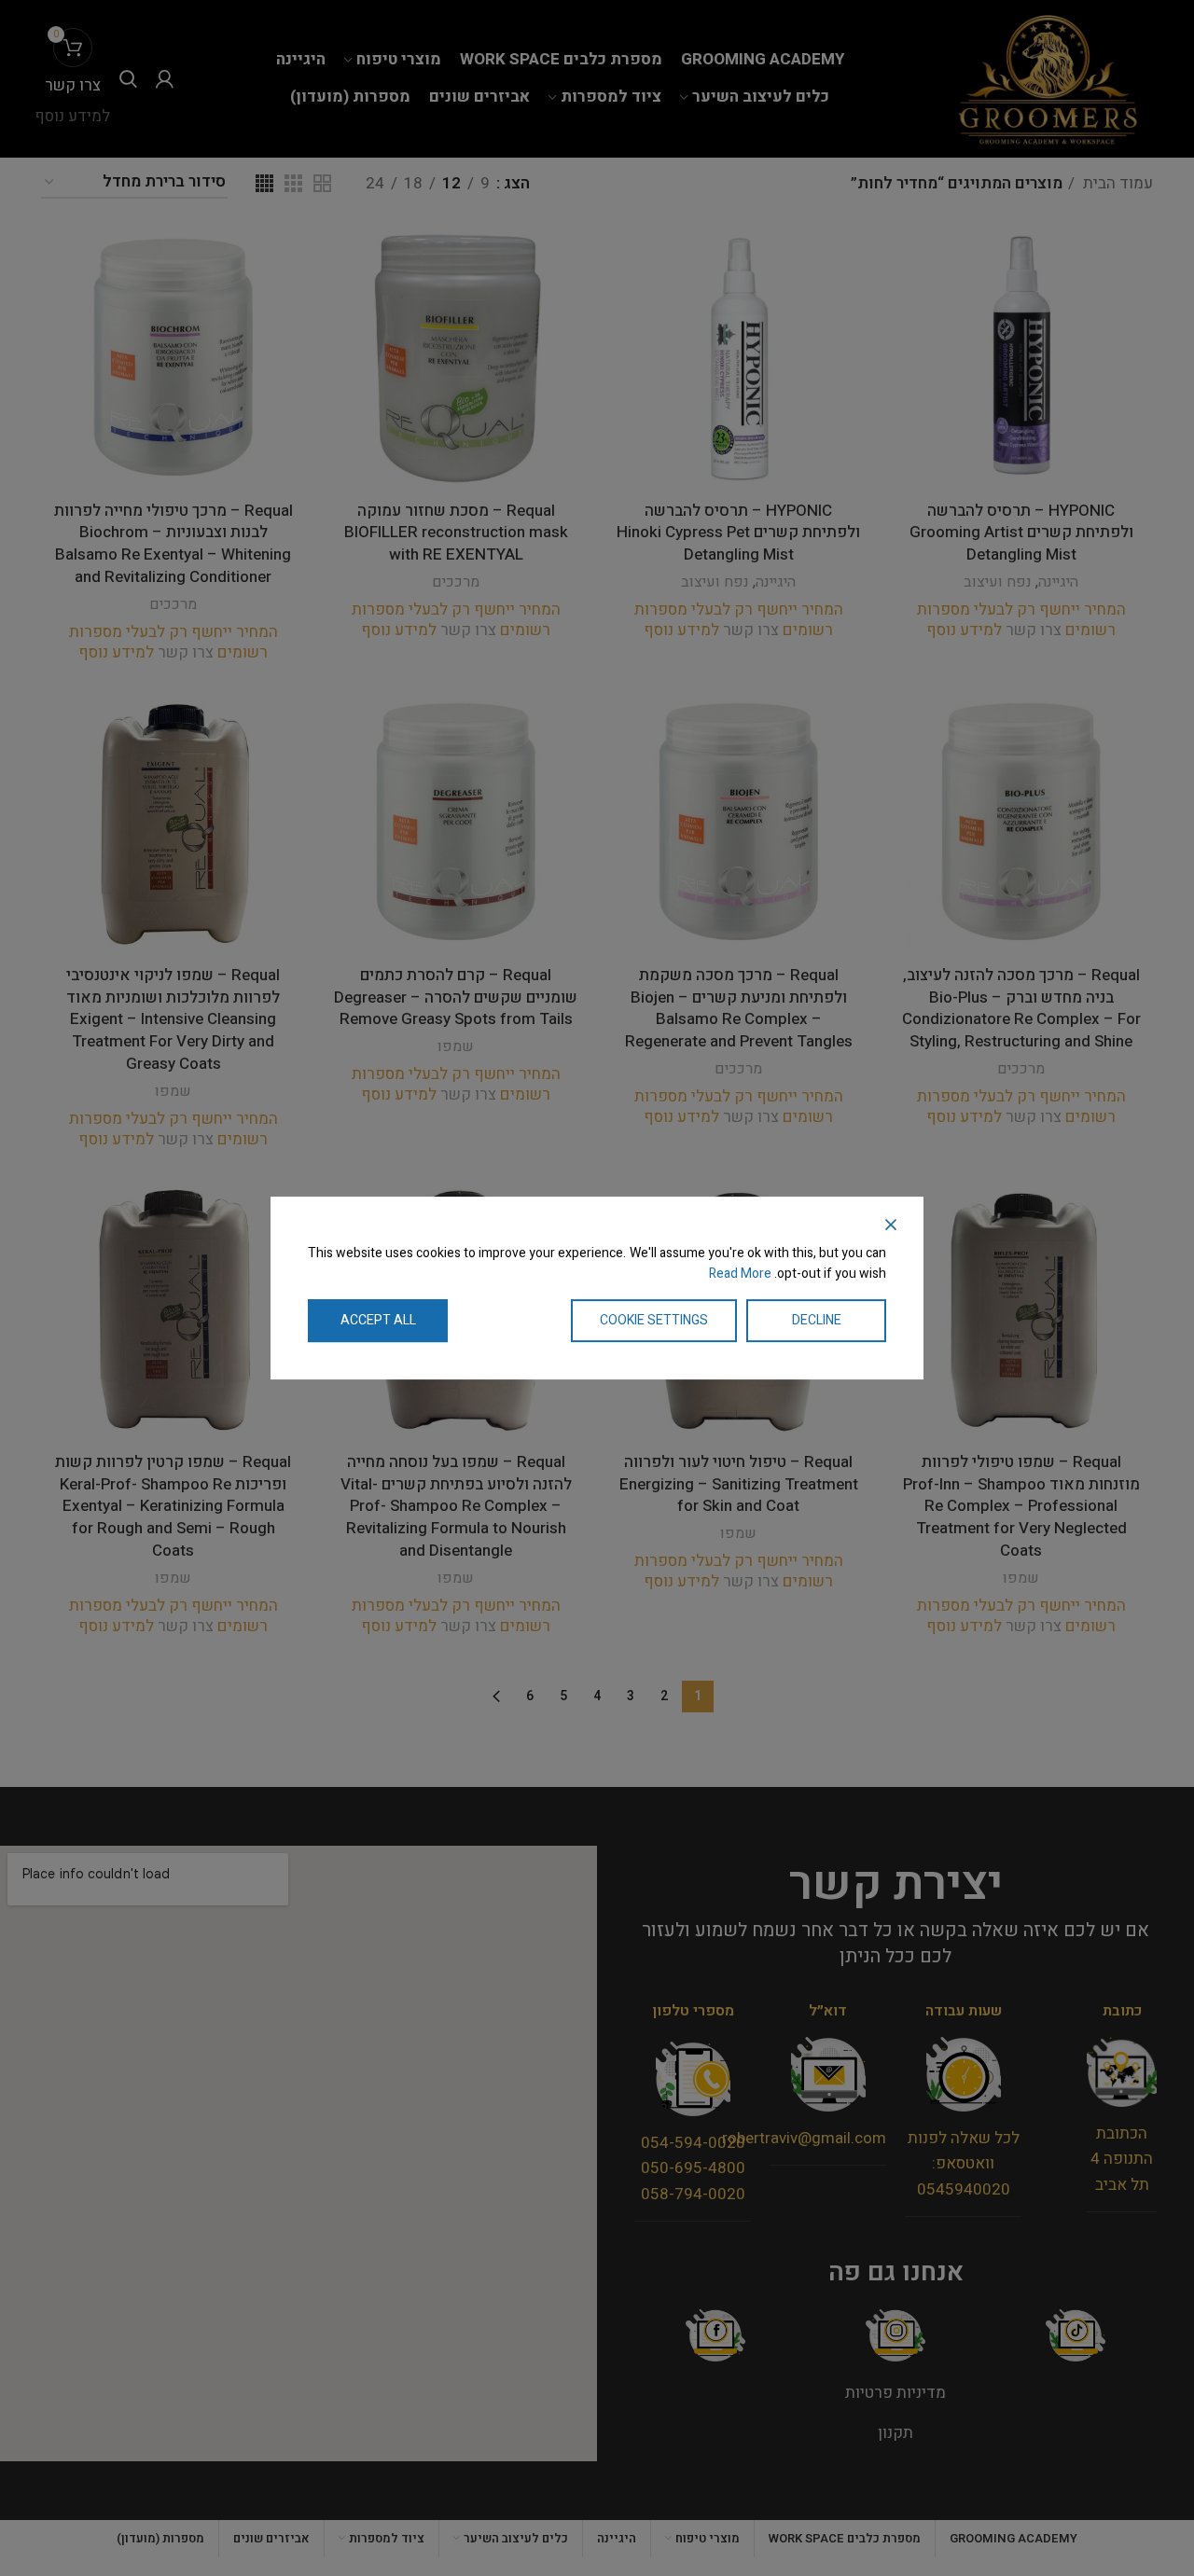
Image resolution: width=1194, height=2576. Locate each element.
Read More (740, 1274)
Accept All (378, 1320)
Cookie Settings (654, 1320)
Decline (817, 1320)
